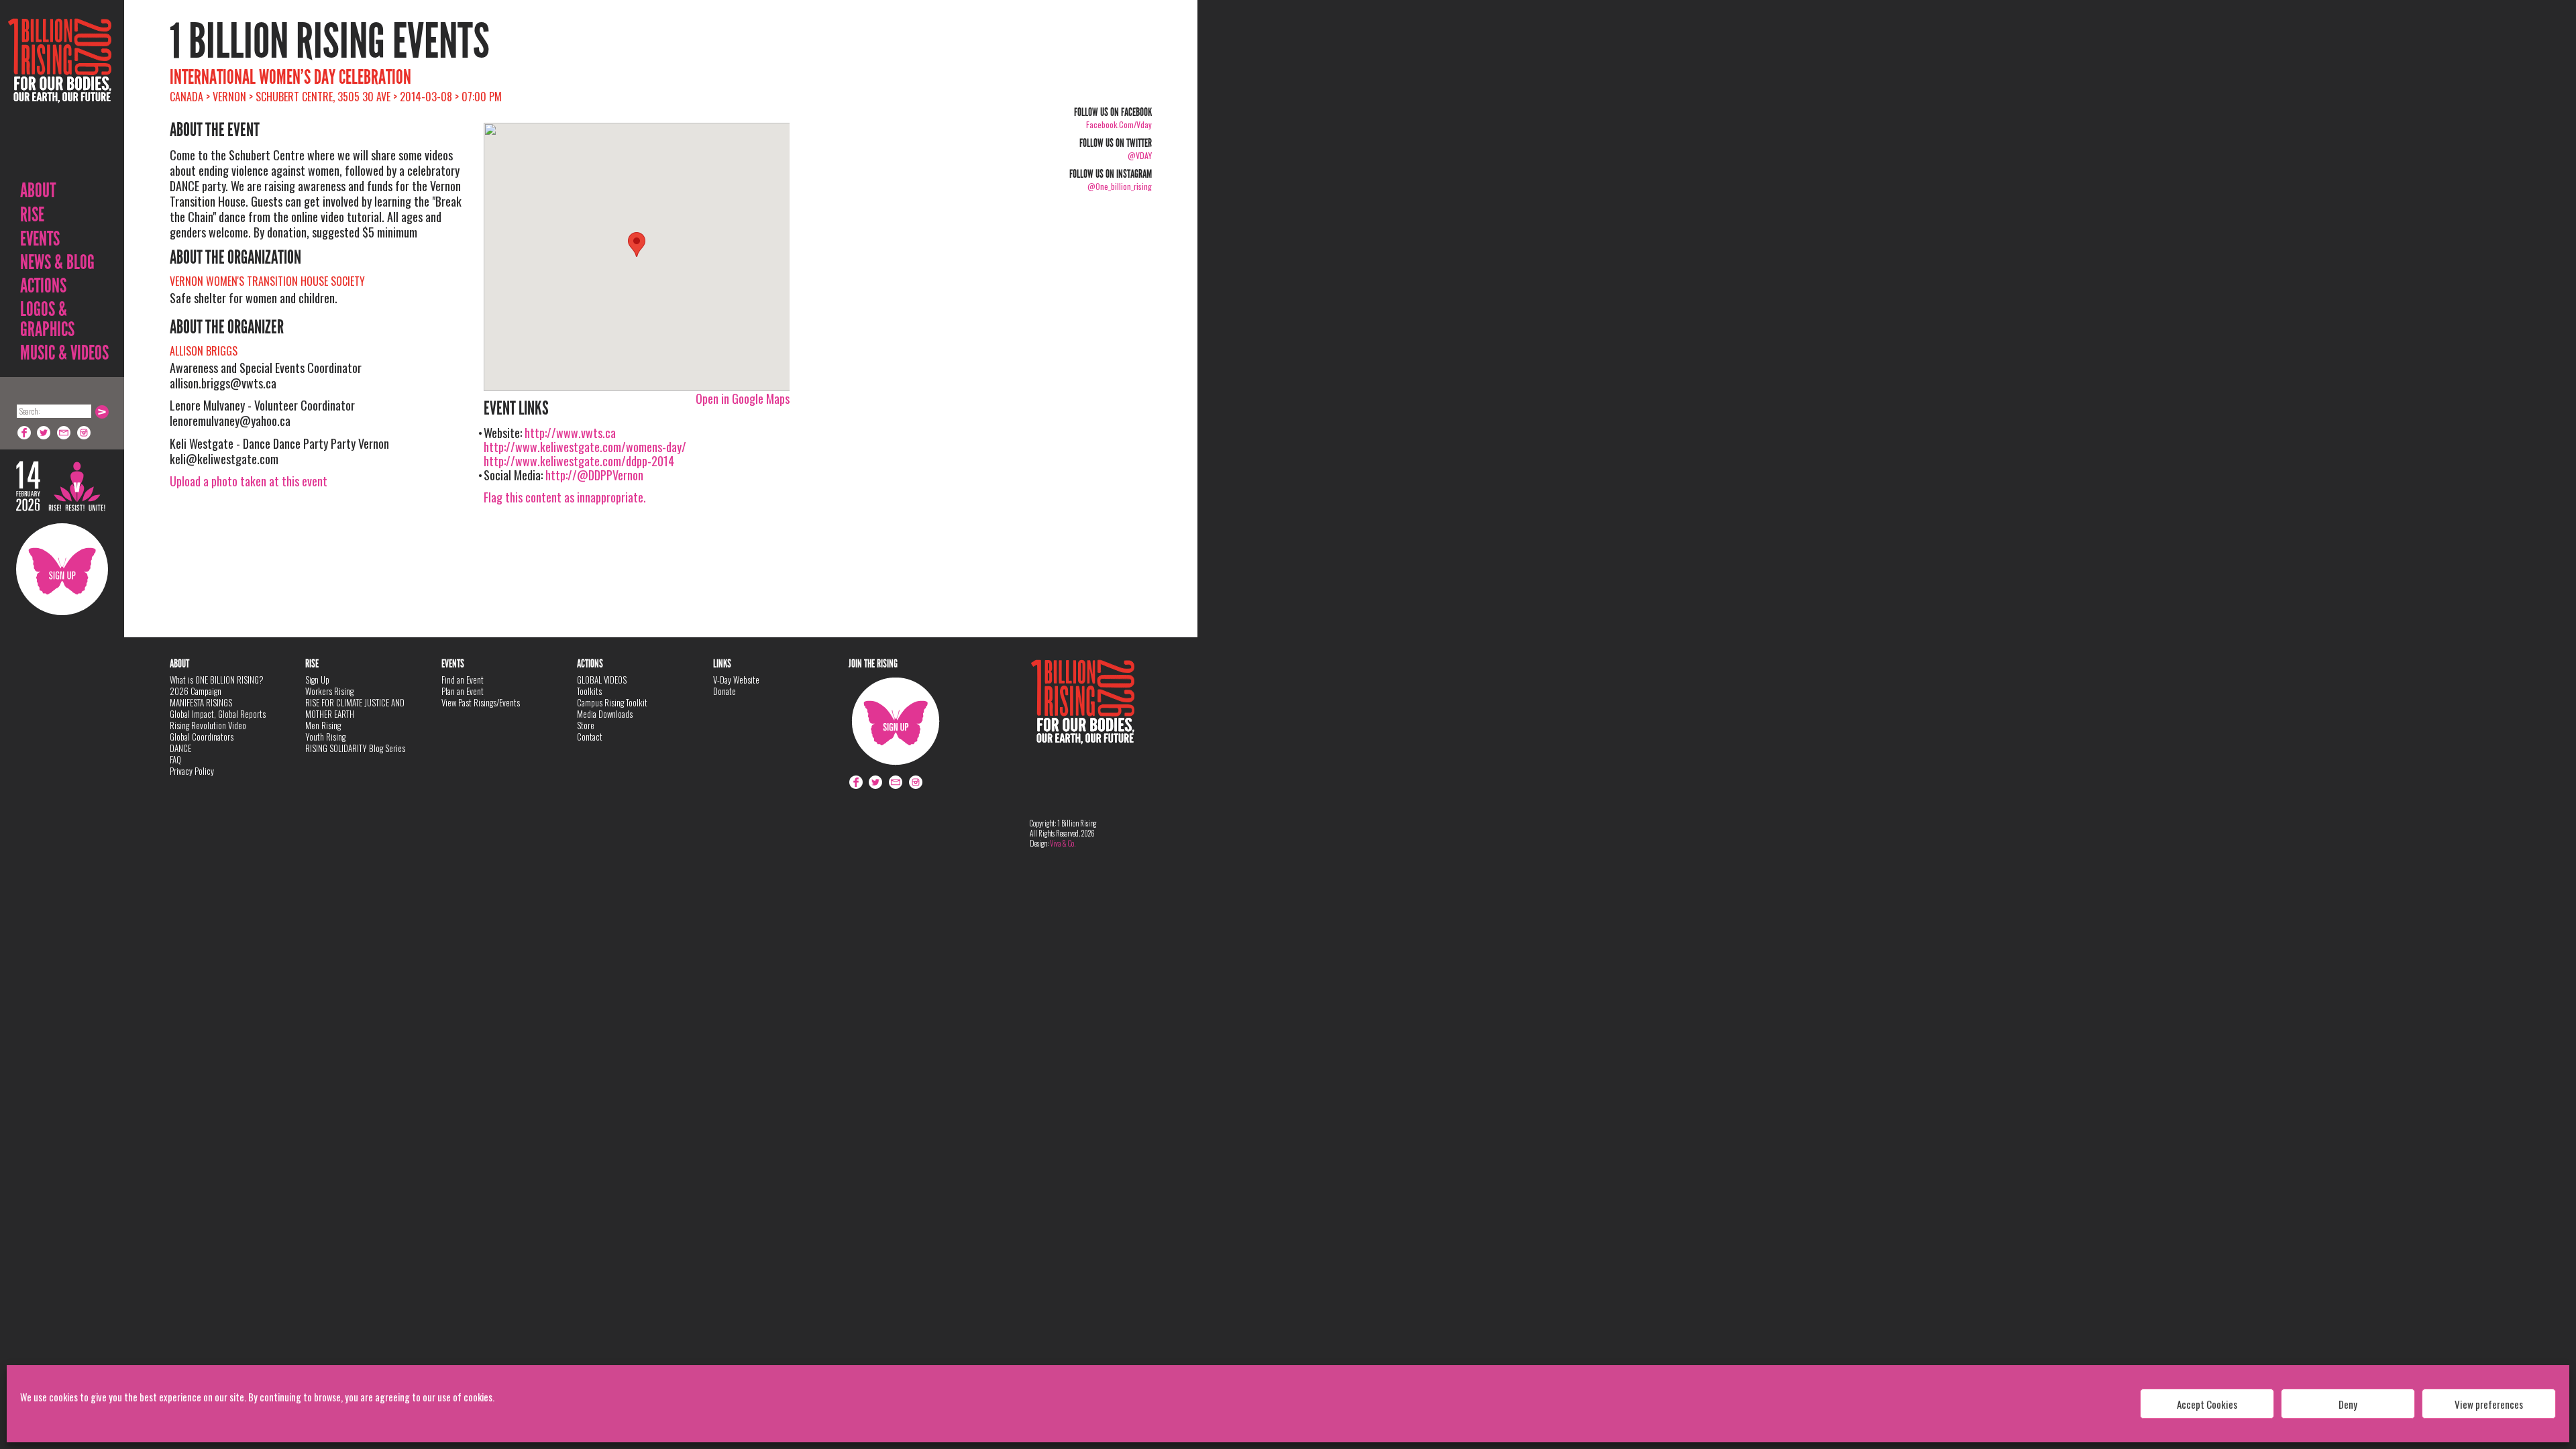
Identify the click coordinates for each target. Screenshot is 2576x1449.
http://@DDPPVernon (594, 475)
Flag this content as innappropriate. (565, 497)
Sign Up (62, 569)
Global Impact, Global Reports (218, 714)
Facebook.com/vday (1119, 124)
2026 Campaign (196, 691)
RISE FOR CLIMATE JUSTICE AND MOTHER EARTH (355, 708)
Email (64, 433)
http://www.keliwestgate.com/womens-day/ (585, 447)
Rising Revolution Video (208, 725)
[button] (637, 245)
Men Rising (323, 725)
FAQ (175, 759)
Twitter (44, 433)
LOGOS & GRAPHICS (47, 319)
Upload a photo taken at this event (249, 481)
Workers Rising (329, 691)
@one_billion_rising (1120, 186)
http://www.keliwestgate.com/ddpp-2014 (579, 461)
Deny (2348, 1404)
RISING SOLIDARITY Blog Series (355, 748)
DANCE (180, 748)
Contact (590, 737)
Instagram (85, 433)
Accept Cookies (2207, 1404)
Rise (32, 215)
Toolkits (589, 691)
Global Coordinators (202, 737)
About (38, 191)
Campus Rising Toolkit (612, 702)
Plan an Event (463, 691)
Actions (43, 286)
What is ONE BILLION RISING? (217, 680)
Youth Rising (325, 737)
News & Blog (57, 262)
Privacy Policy (192, 771)
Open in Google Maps (743, 398)
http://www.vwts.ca (570, 433)
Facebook (24, 433)
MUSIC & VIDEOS (64, 353)
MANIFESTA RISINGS (201, 702)
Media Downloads (605, 714)
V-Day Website (736, 680)
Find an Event (463, 680)
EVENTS (40, 239)
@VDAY (1140, 155)
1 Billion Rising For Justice (60, 94)
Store (586, 725)
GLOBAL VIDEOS (602, 680)
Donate (724, 691)
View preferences (2489, 1404)
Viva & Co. (1063, 843)
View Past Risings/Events (481, 702)
